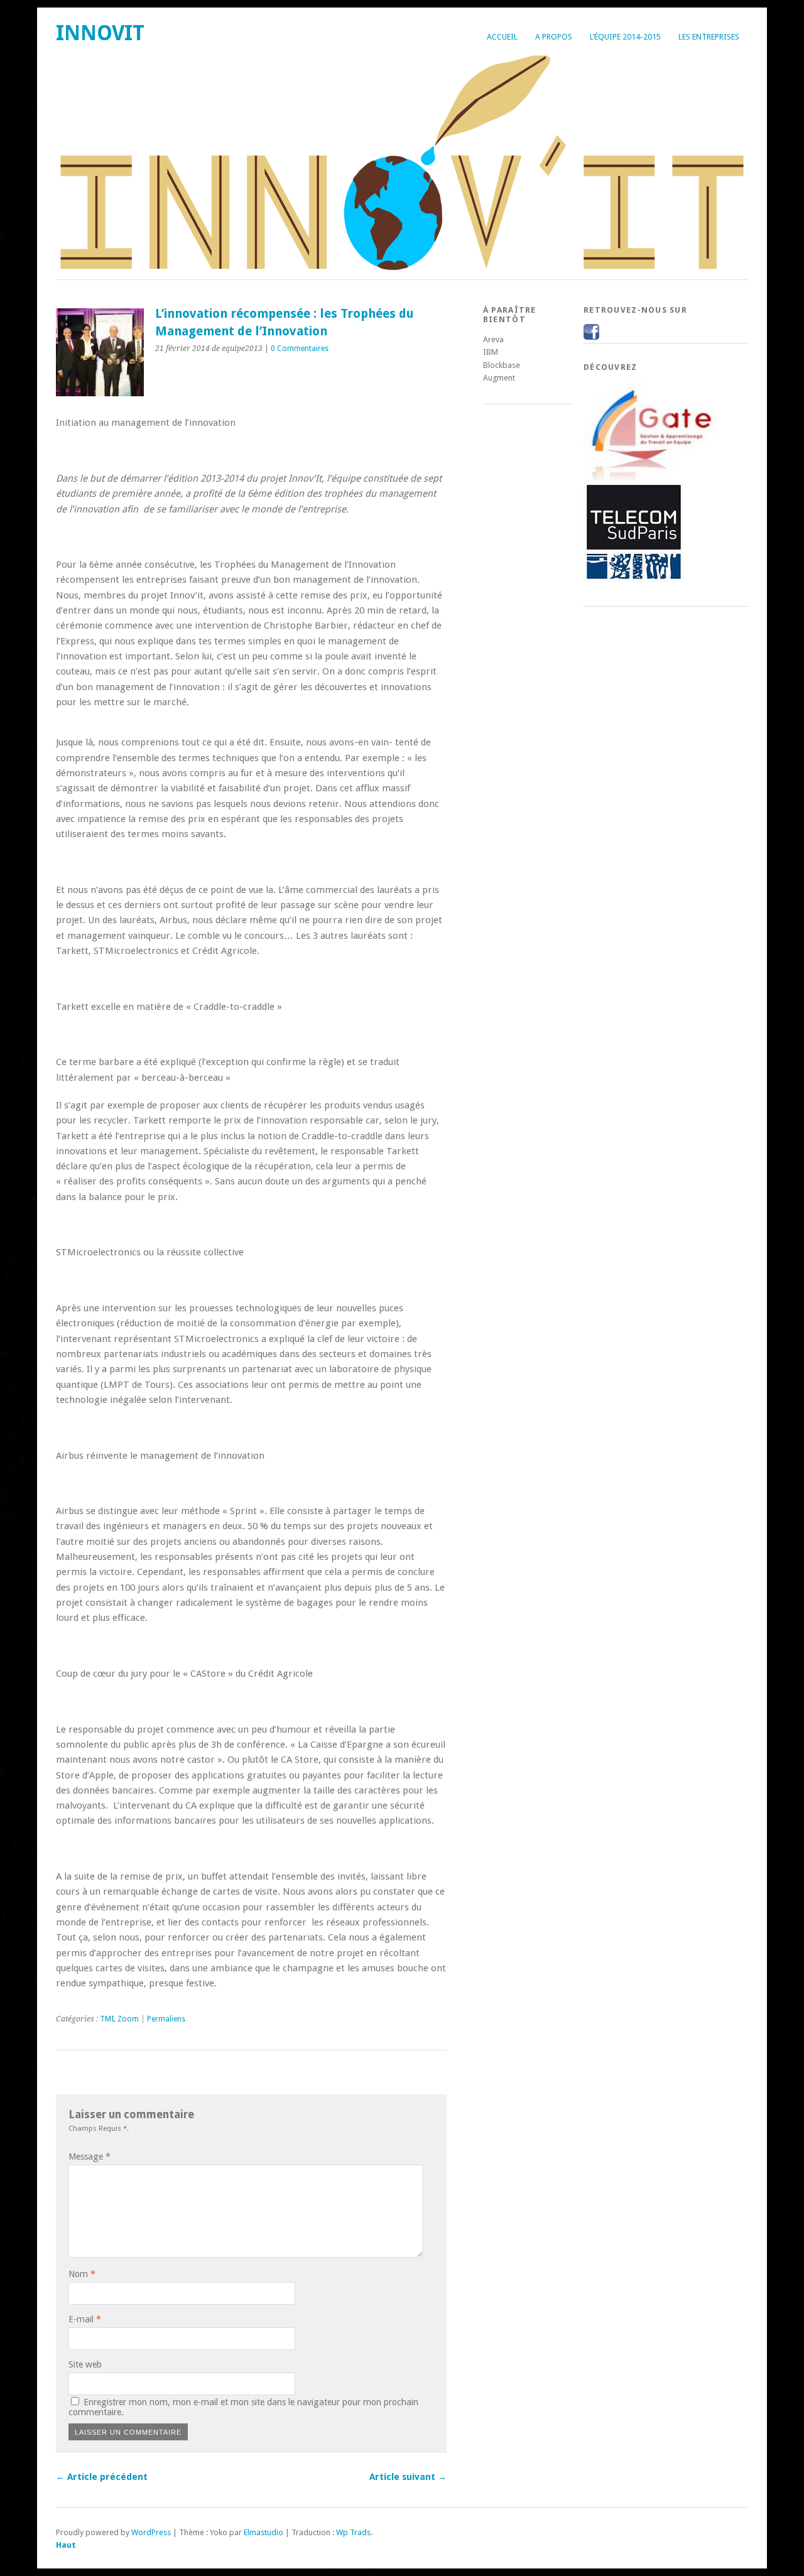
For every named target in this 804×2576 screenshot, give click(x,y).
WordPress (151, 2532)
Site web (85, 2364)
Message (90, 2157)
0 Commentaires (300, 349)
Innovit (100, 33)
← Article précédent (102, 2477)
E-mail (85, 2319)
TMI (107, 2019)
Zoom (128, 2019)
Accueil (502, 37)
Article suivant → (408, 2477)
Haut (66, 2545)
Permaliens (166, 2019)
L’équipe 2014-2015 (625, 37)
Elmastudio (263, 2532)
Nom (82, 2274)
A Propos (554, 37)
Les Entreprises (709, 37)
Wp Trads (353, 2532)
